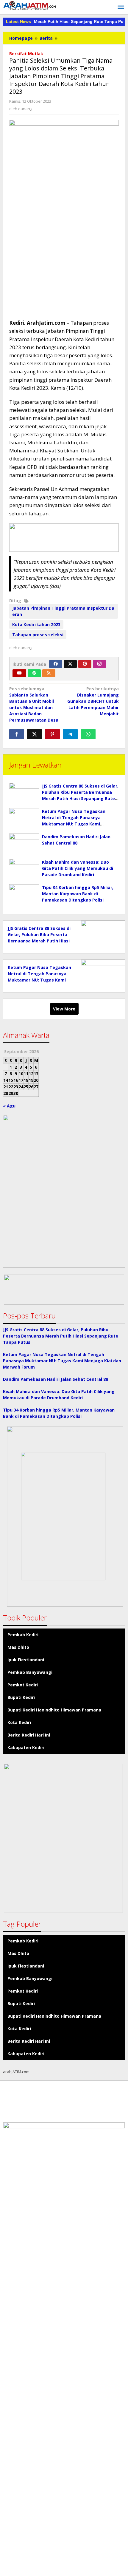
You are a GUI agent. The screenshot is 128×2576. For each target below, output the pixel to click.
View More (64, 1009)
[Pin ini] (52, 734)
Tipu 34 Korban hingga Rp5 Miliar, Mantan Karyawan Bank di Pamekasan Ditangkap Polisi (78, 894)
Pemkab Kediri (23, 1635)
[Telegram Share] (70, 734)
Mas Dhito (18, 1647)
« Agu (9, 1106)
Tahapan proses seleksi (38, 635)
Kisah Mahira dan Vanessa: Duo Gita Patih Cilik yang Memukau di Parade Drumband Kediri (78, 868)
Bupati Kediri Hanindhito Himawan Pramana (54, 1710)
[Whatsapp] (88, 734)
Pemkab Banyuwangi (30, 1672)
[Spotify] (34, 673)
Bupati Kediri (21, 1697)
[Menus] (121, 7)
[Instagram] (99, 664)
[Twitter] (70, 664)
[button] (64, 1290)
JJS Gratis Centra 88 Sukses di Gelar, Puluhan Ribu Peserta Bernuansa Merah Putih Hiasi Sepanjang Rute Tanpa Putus (61, 1336)
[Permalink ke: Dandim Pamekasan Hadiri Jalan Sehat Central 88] (24, 845)
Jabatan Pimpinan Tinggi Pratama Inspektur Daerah (63, 611)
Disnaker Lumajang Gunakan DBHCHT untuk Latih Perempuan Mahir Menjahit (93, 701)
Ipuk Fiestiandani (26, 1660)
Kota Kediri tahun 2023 (36, 624)
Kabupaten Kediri (26, 1747)
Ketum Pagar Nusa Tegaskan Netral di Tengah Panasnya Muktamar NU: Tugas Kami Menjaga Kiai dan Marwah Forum (39, 980)
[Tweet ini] (35, 734)
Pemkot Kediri (23, 1685)
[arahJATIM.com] (30, 6)
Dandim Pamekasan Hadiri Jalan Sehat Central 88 (56, 1379)
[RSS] (49, 673)
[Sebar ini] (17, 734)
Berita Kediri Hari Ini (29, 1735)
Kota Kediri (19, 1722)
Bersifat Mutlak (26, 54)
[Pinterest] (85, 664)
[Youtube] (19, 673)
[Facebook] (56, 664)
